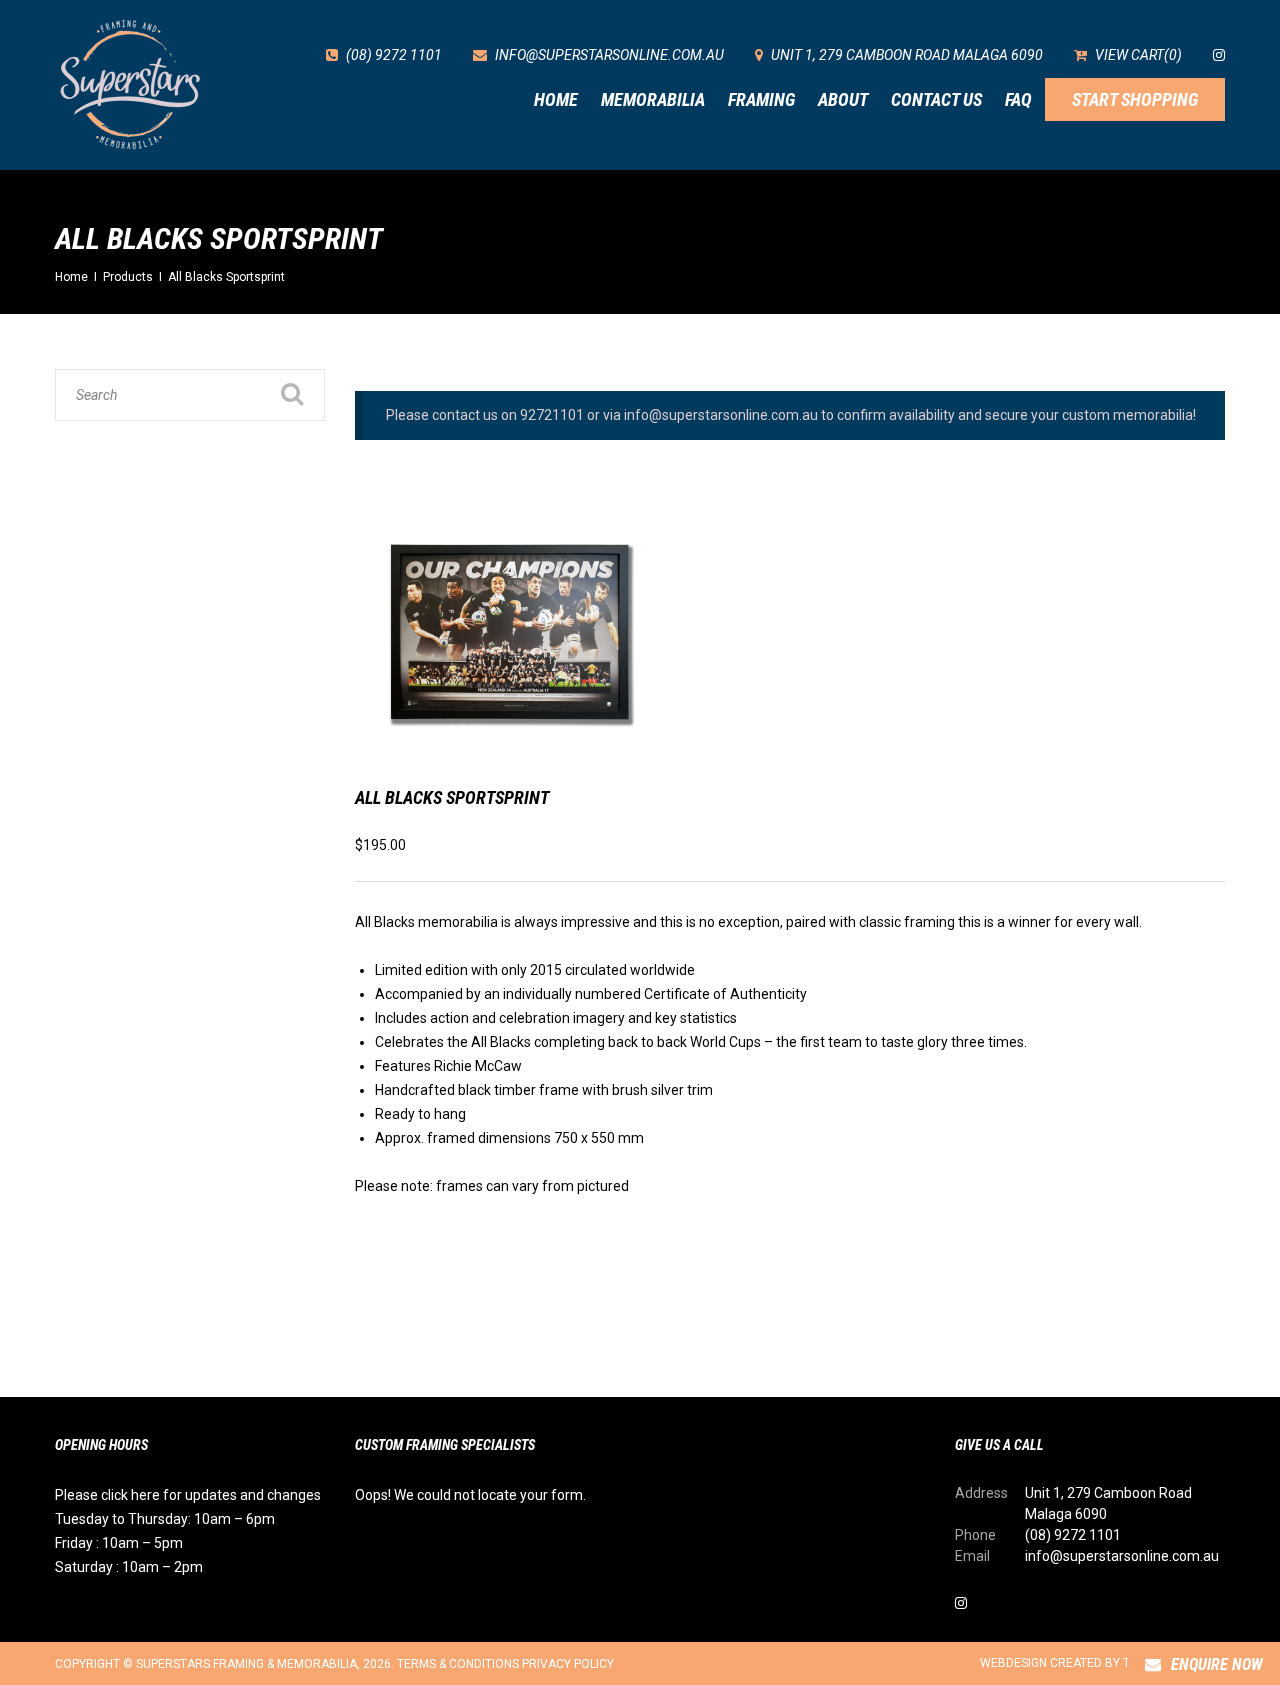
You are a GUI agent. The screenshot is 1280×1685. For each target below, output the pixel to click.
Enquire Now (1217, 1664)
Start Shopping (1135, 99)
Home (556, 99)
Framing (761, 99)
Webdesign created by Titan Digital (1092, 1663)
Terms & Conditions (458, 1664)
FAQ (1018, 99)
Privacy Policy (568, 1664)
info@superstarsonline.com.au (1122, 1556)
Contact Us (936, 99)
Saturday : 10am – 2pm (129, 1567)
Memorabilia (653, 99)
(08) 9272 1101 (1073, 1535)
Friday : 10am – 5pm (119, 1543)
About (843, 99)
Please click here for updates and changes (188, 1495)
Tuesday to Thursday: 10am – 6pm (165, 1519)
